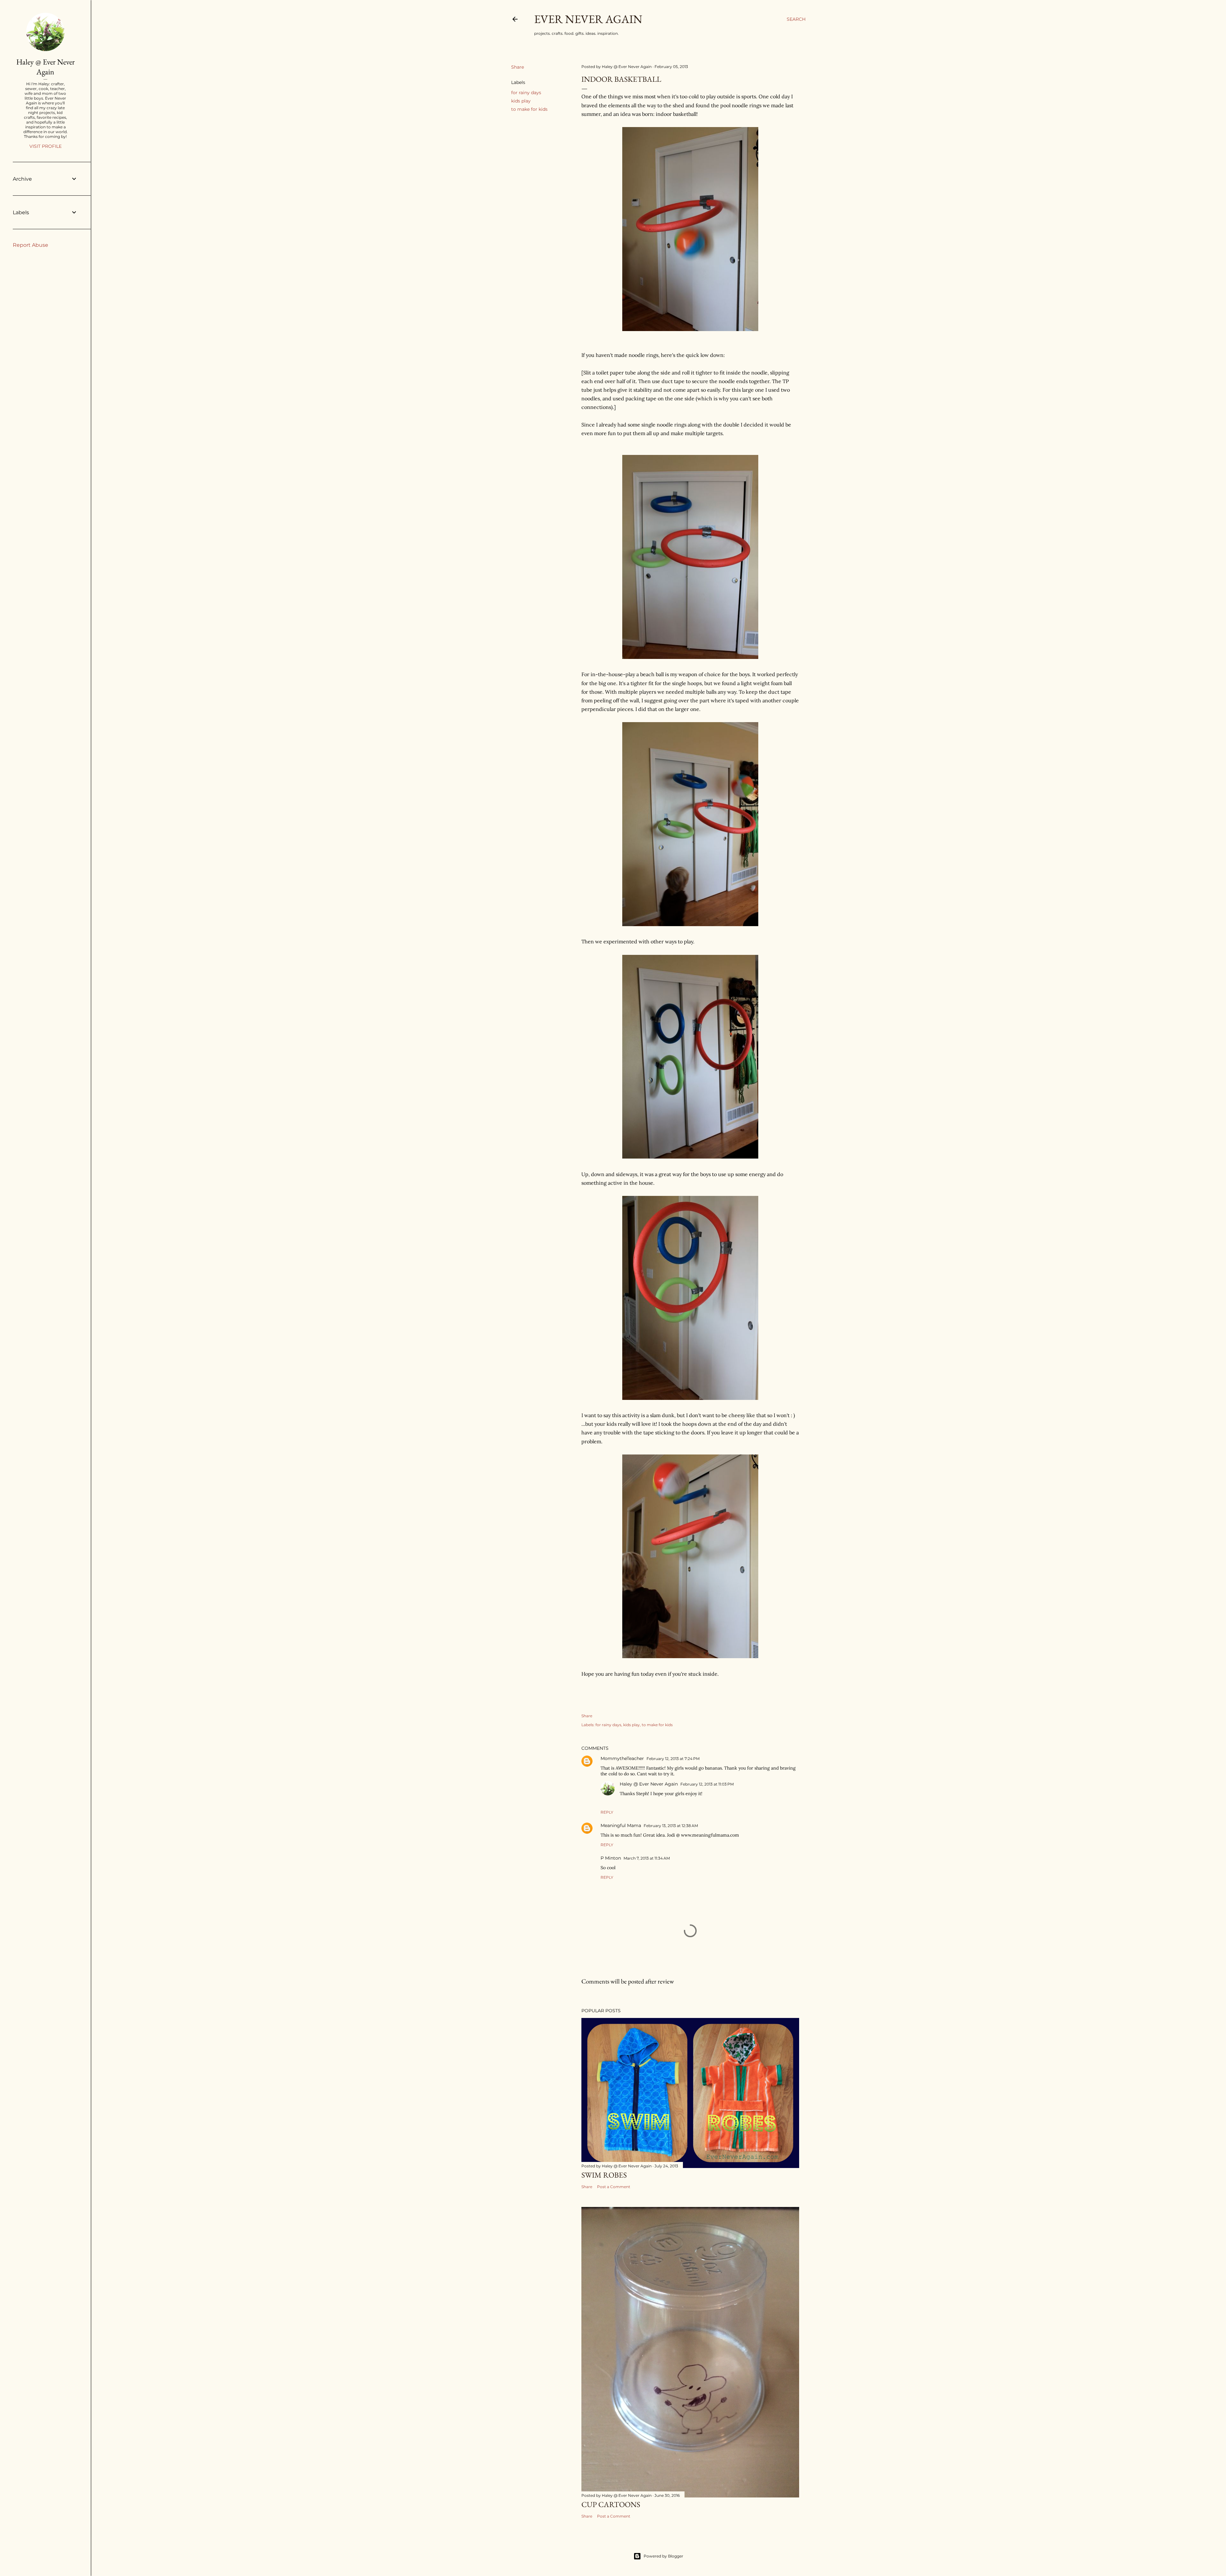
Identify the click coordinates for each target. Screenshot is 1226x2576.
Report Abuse (30, 245)
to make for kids (529, 109)
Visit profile (45, 146)
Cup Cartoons (611, 2504)
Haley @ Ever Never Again (649, 1784)
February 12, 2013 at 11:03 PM (707, 1784)
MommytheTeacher (622, 1758)
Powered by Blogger (663, 2556)
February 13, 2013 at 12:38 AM (671, 1826)
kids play (521, 101)
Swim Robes (604, 2175)
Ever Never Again (588, 19)
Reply (607, 1812)
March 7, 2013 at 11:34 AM (647, 1858)
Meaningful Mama (621, 1825)
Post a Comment (614, 2187)
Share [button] (518, 67)
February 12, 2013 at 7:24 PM (673, 1759)
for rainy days (526, 93)
